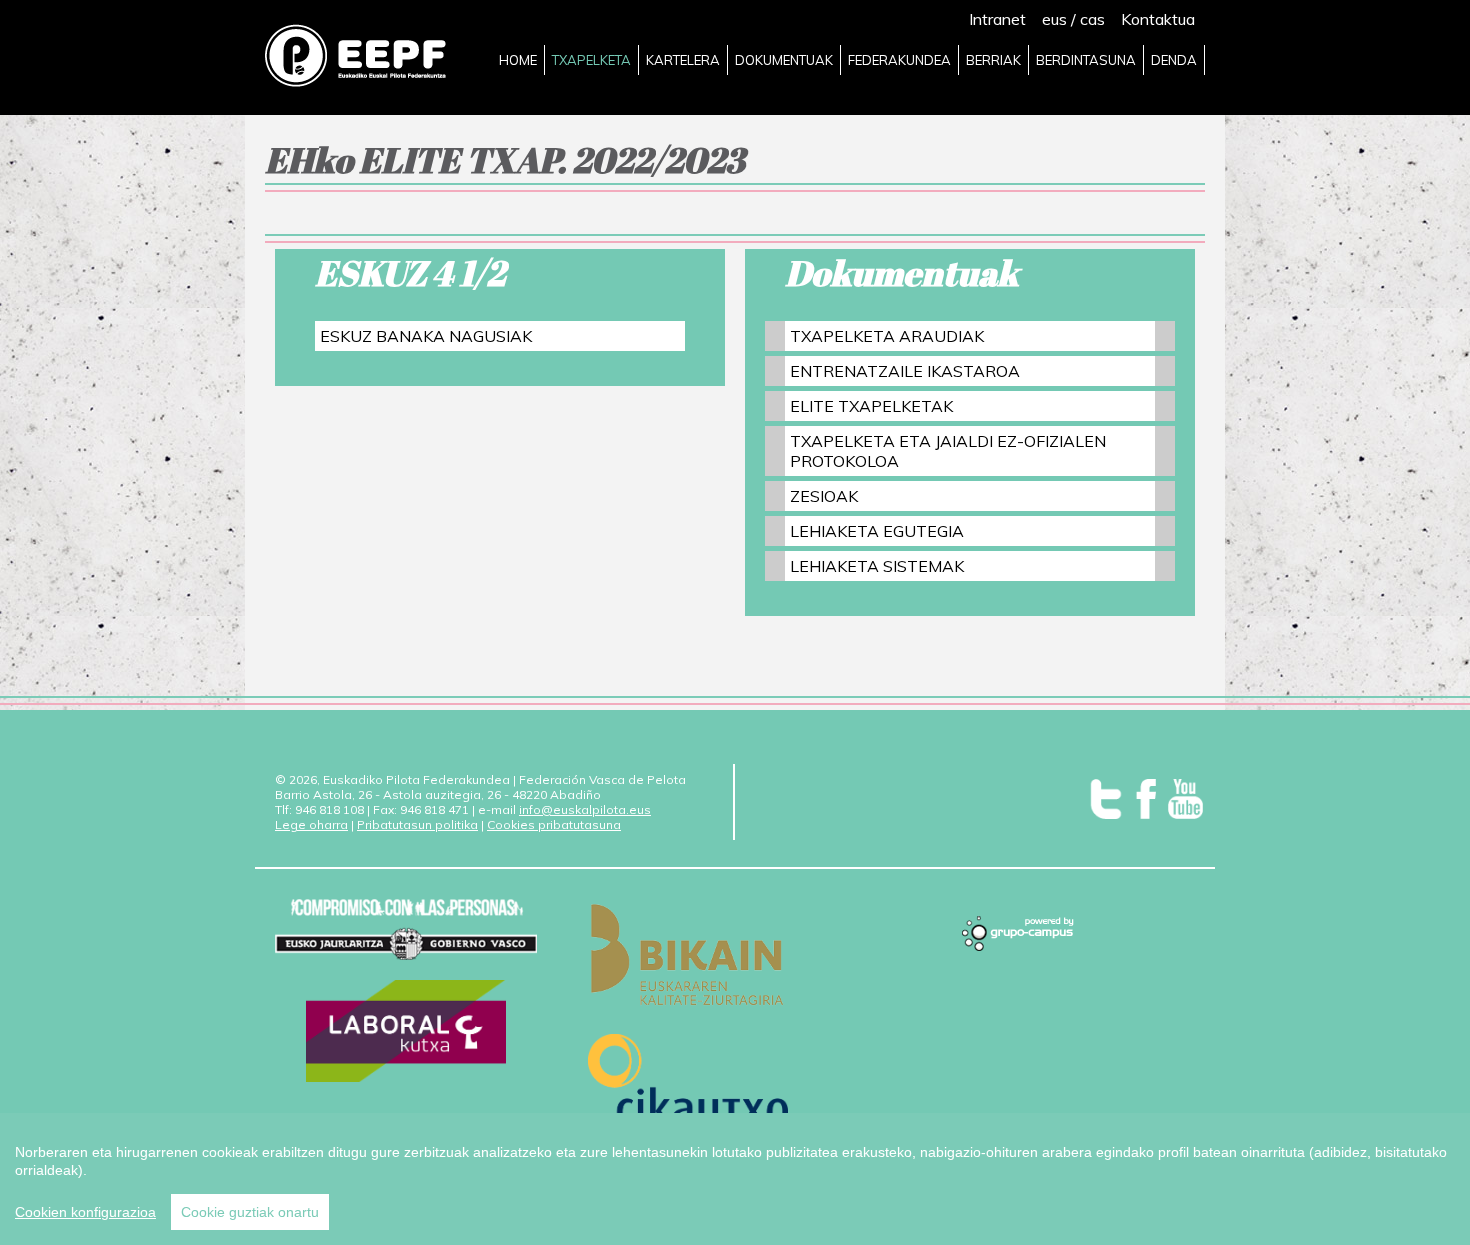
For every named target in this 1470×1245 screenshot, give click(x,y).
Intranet (997, 19)
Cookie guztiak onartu (250, 1212)
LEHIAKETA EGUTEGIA (877, 531)
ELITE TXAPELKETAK (871, 406)
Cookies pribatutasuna (554, 824)
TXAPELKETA (591, 60)
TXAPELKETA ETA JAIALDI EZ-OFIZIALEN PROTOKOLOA (948, 451)
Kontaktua (1158, 19)
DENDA (1174, 60)
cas (1092, 19)
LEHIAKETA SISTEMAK (877, 566)
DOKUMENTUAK (784, 60)
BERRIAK (993, 60)
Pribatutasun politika (417, 824)
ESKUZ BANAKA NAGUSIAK (426, 336)
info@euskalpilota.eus (585, 809)
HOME (518, 60)
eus (1054, 19)
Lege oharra (311, 824)
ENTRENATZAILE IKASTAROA (905, 371)
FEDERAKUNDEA (899, 60)
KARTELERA (683, 60)
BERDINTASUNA (1086, 60)
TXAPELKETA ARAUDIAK (887, 336)
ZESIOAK (824, 496)
